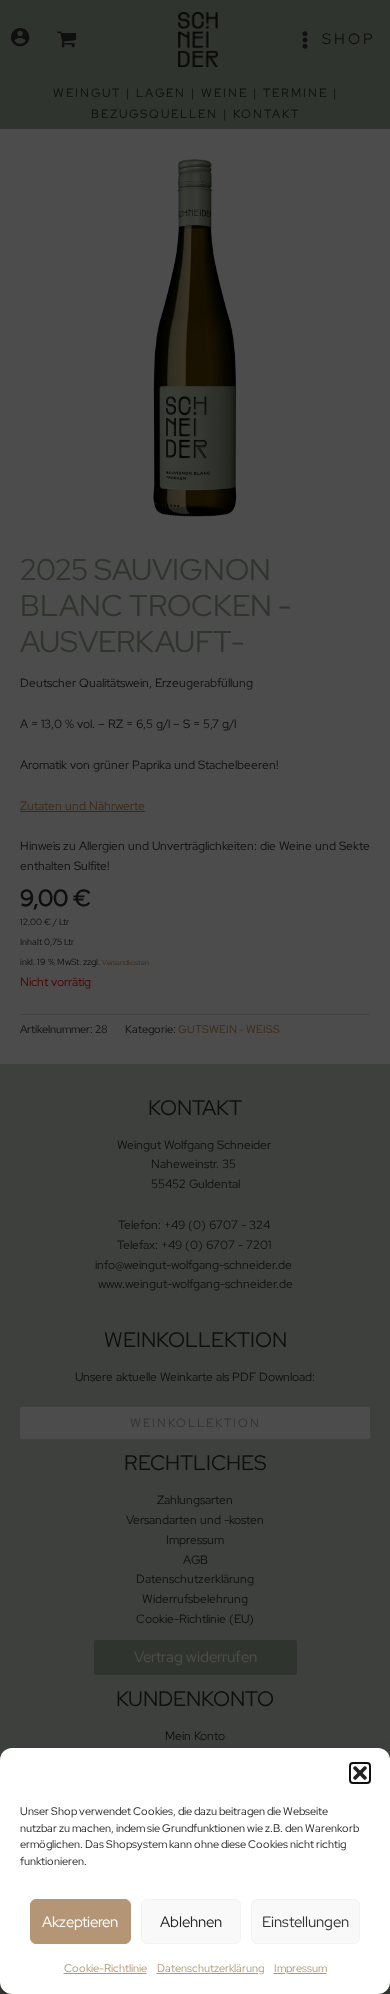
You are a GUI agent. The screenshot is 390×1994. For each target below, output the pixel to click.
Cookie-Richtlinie (105, 1968)
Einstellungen (305, 1922)
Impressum (300, 1968)
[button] (360, 1773)
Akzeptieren (80, 1922)
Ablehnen (191, 1922)
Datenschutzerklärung (210, 1968)
